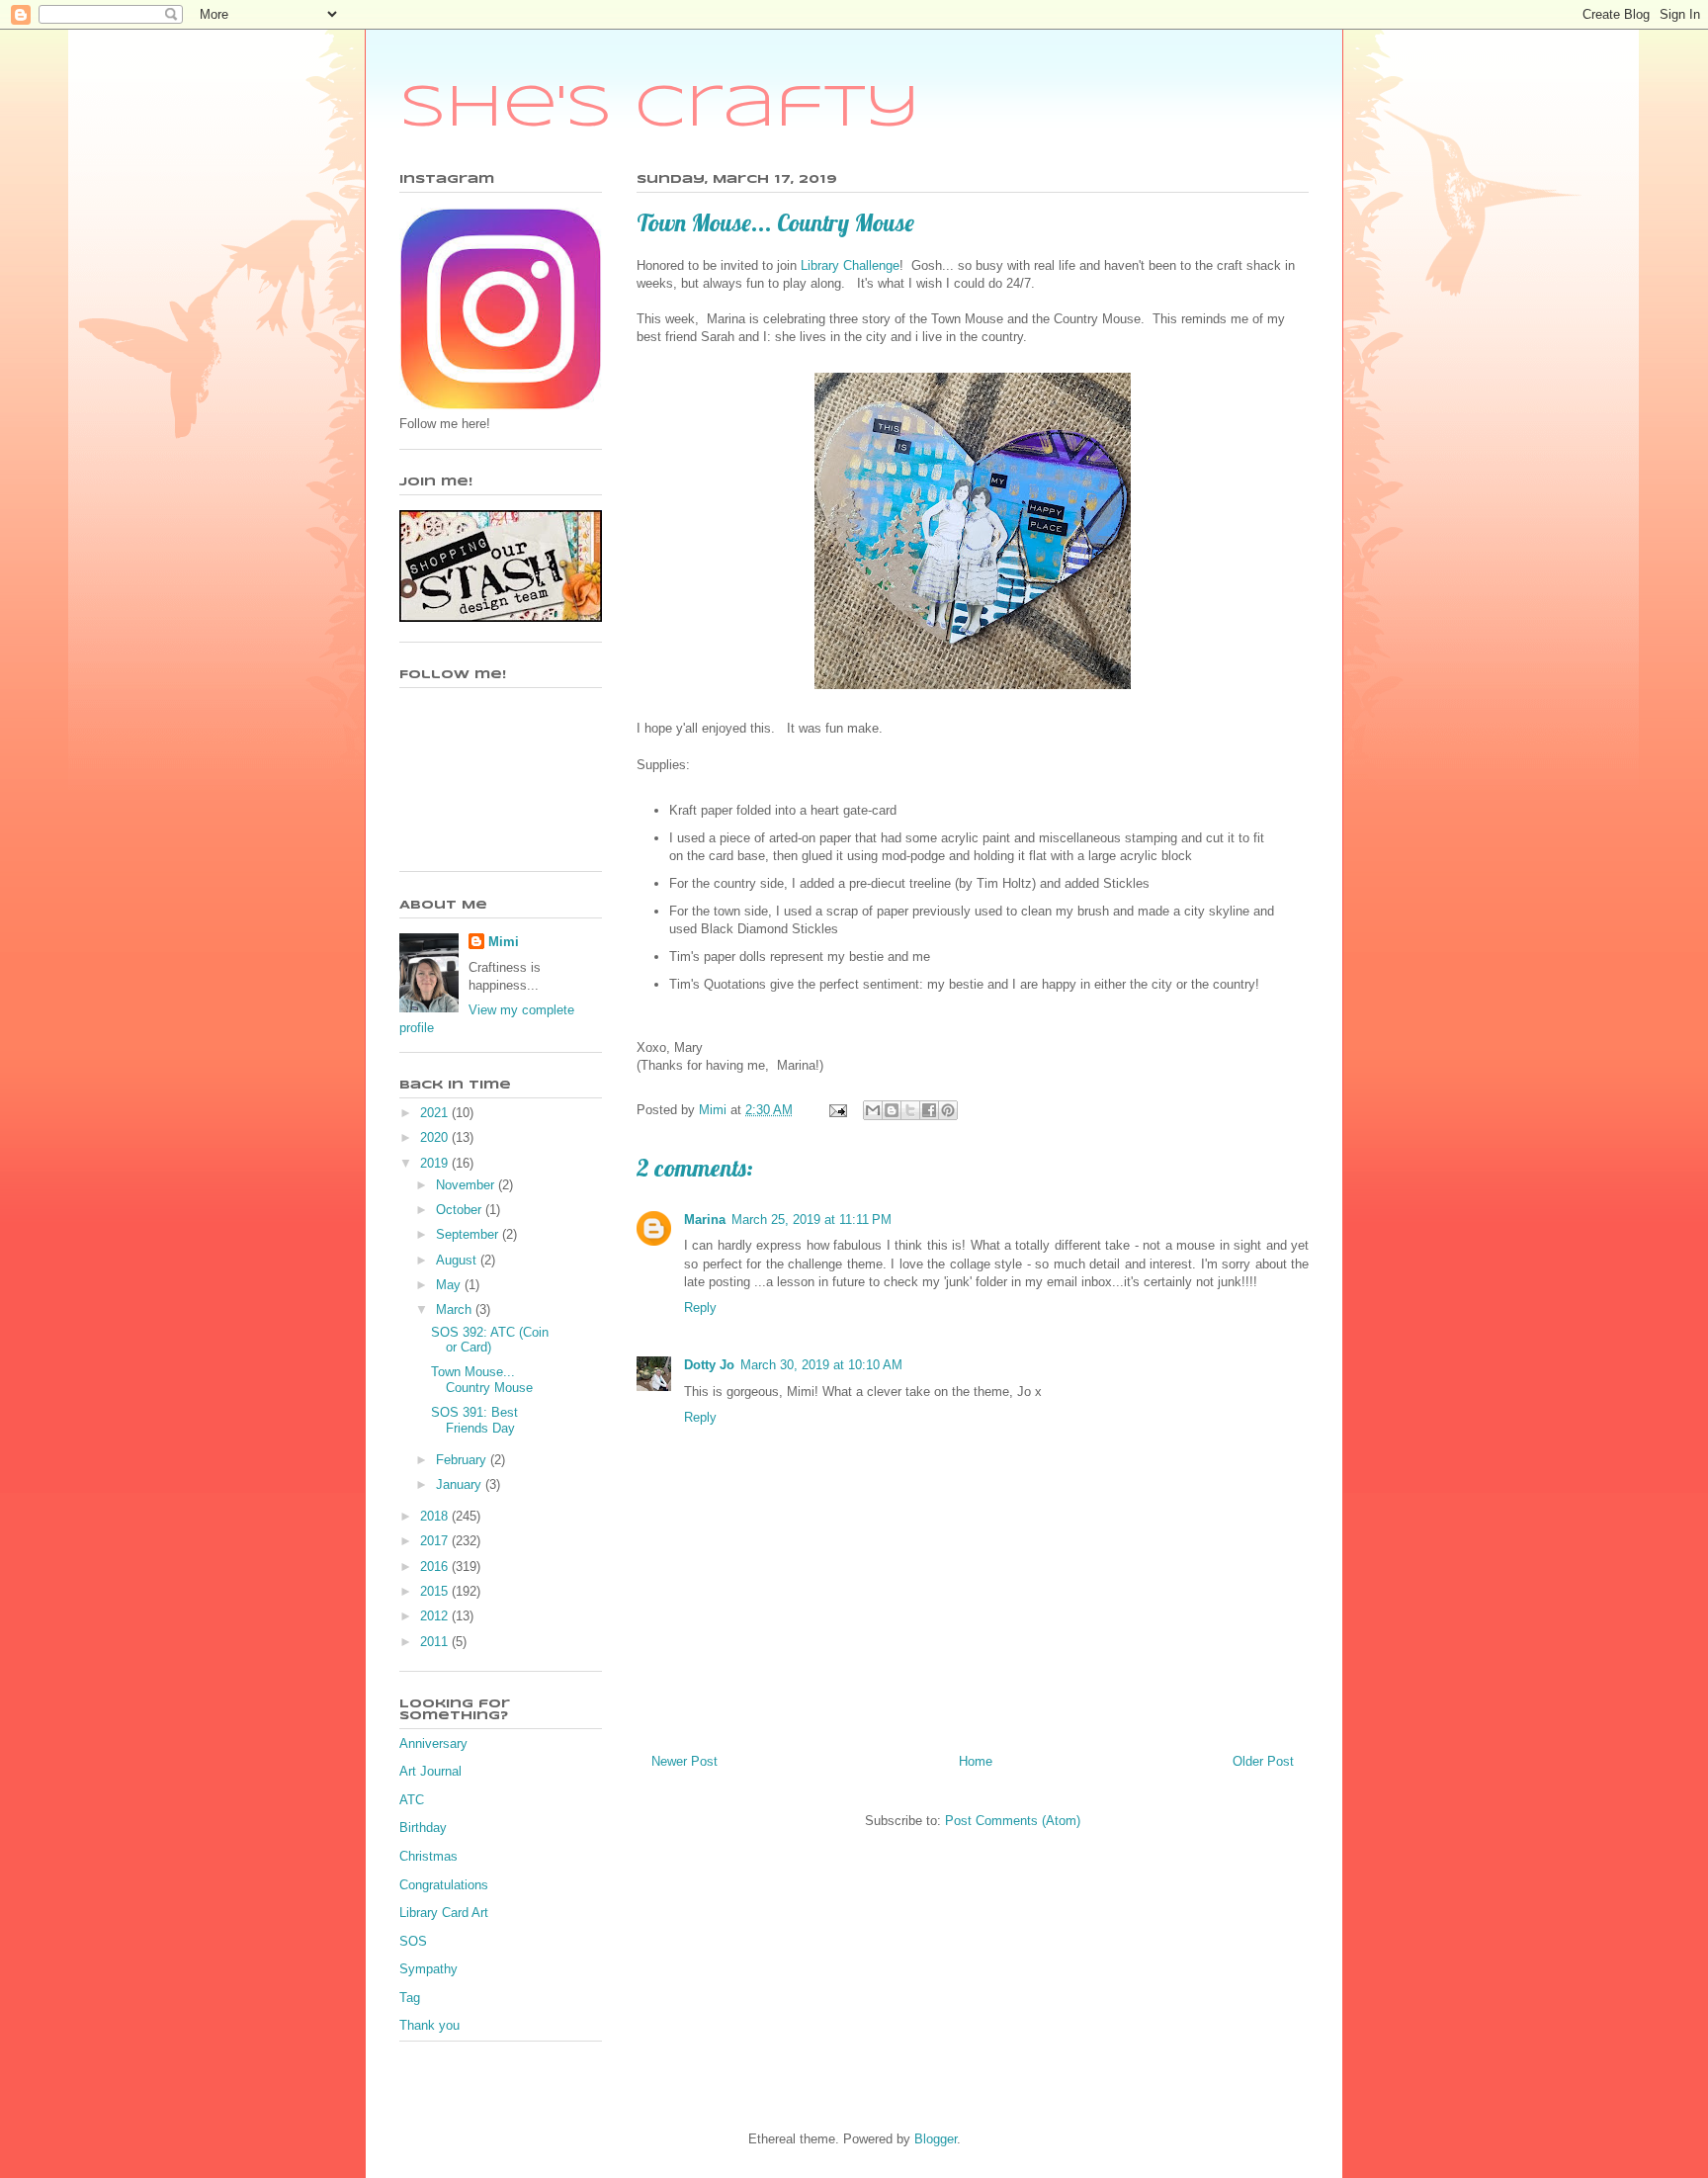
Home (976, 1761)
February (463, 1460)
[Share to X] (910, 1110)
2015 (436, 1591)
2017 (436, 1541)
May (450, 1285)
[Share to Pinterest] (948, 1110)
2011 (436, 1642)
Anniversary (433, 1743)
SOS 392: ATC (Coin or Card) (490, 1340)
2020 (436, 1137)
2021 (436, 1113)
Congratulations (444, 1885)
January (461, 1484)
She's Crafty (660, 109)
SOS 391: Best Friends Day (474, 1420)
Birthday (423, 1828)
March (456, 1309)
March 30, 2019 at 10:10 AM (821, 1365)
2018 (436, 1516)
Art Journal (430, 1771)
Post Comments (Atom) (1013, 1821)
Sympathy (428, 1969)
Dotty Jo (709, 1365)
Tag (410, 1998)
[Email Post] (837, 1110)
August (458, 1260)
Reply (700, 1307)
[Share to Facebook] (929, 1110)
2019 (436, 1163)
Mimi (504, 942)
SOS (413, 1941)
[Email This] (873, 1110)
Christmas (428, 1856)
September (469, 1234)
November (467, 1185)
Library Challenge (850, 265)
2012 (436, 1616)
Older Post (1263, 1761)
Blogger (936, 2139)
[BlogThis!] (892, 1110)
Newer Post (684, 1761)
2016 (436, 1567)
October (461, 1210)
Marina (705, 1220)
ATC (412, 1800)
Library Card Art (444, 1913)
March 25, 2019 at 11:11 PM (811, 1220)
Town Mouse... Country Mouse (482, 1380)
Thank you (429, 2025)
